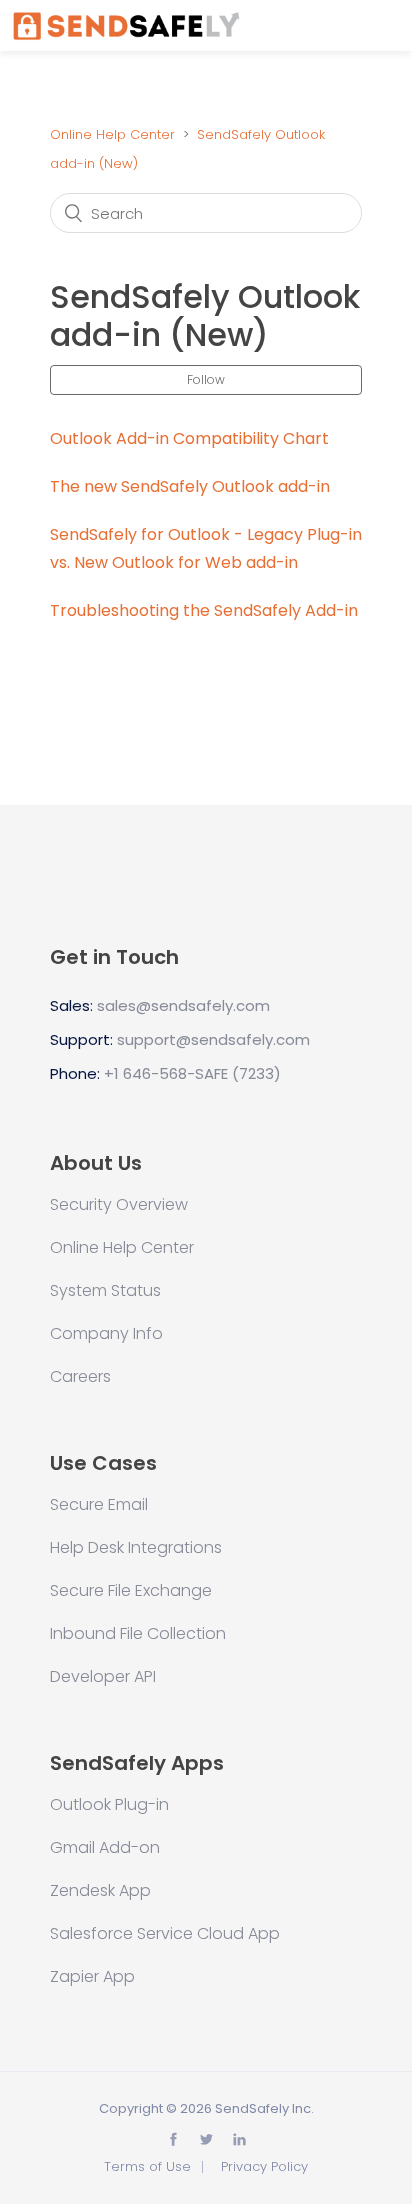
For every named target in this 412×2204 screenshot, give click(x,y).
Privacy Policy (264, 2166)
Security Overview (119, 1205)
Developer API (103, 1677)
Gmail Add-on (105, 1848)
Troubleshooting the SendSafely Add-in (204, 610)
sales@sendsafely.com (183, 1005)
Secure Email (99, 1505)
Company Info (106, 1334)
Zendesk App (100, 1891)
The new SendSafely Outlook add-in (190, 486)
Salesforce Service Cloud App (165, 1934)
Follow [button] (206, 379)
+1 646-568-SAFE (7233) (192, 1073)
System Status (105, 1291)
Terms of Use (147, 2166)
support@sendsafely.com (213, 1039)
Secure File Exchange (131, 1591)
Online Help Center (112, 134)
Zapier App (92, 1977)
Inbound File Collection (138, 1634)
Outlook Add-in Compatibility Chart (189, 438)
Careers (80, 1377)
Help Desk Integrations (136, 1548)
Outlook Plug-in (109, 1805)
